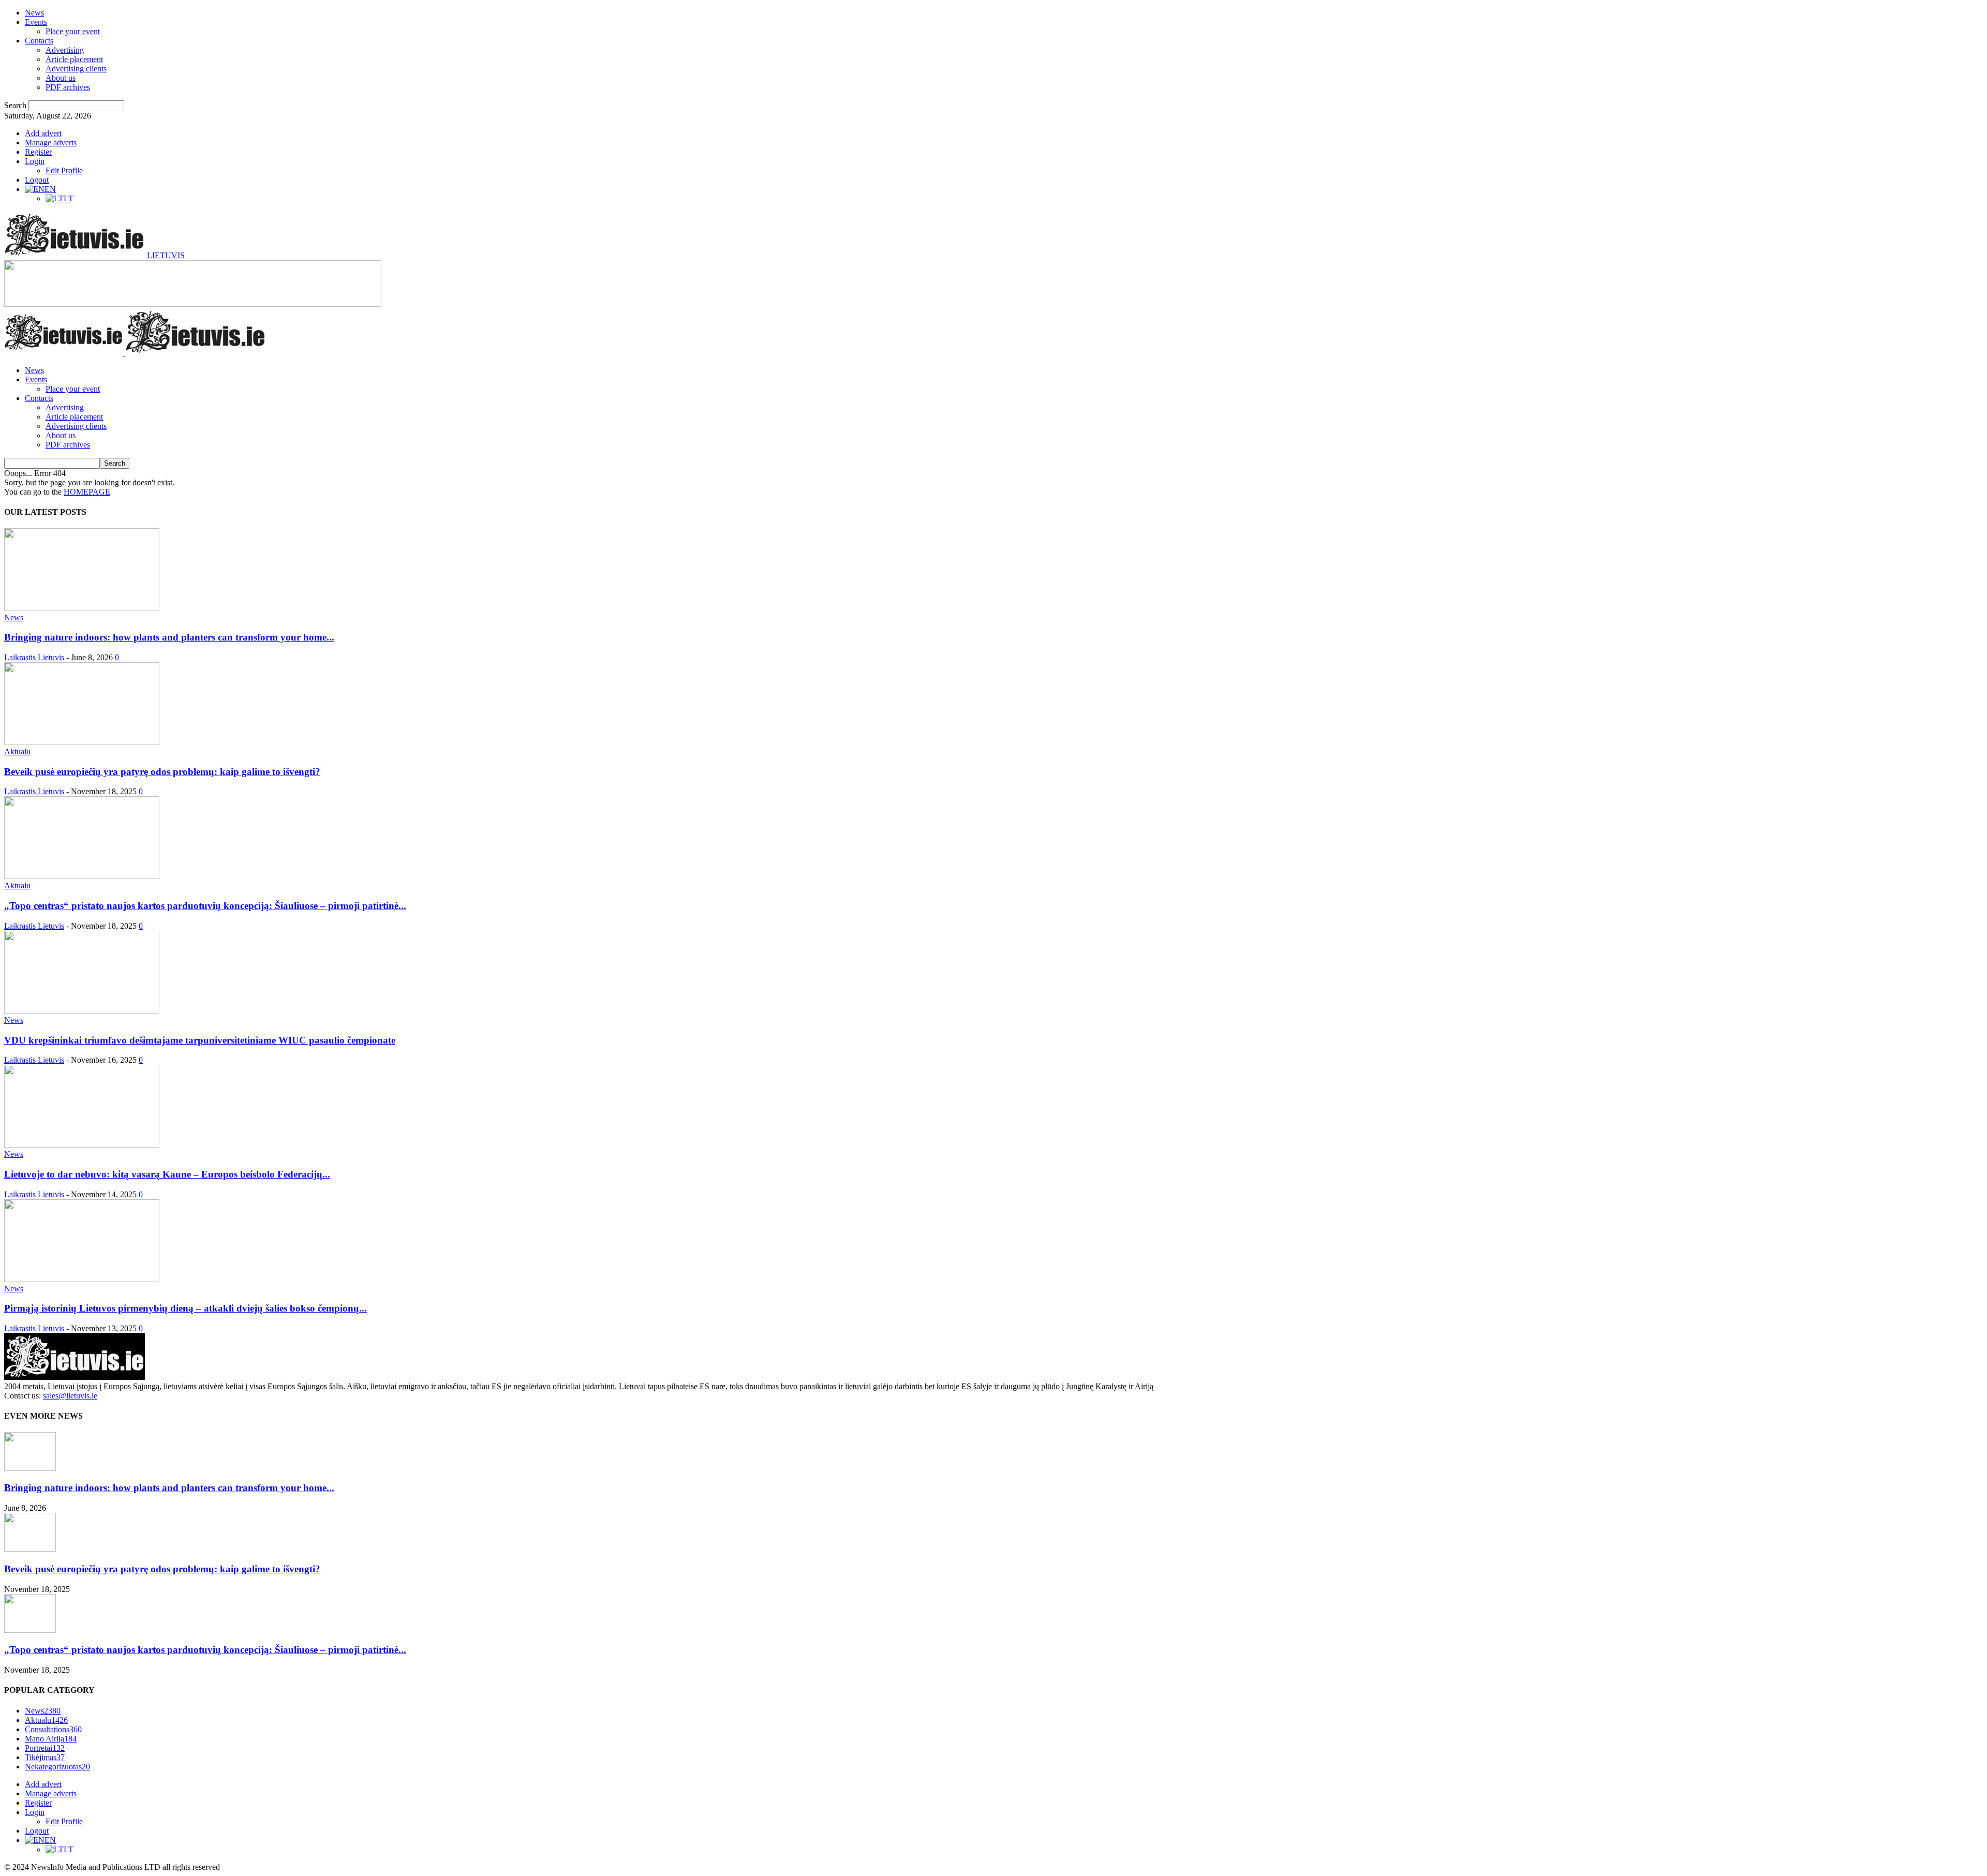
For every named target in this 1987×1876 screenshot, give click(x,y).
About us (61, 78)
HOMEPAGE (87, 492)
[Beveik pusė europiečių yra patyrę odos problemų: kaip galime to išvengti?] (82, 742)
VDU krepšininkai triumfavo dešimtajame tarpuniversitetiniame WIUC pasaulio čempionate (200, 1040)
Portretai (45, 1748)
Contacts (39, 41)
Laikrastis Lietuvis (34, 657)
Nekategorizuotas (57, 1767)
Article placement (74, 59)
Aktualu (17, 751)
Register (38, 152)
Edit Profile (64, 170)
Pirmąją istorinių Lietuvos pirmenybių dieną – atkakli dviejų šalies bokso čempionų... (186, 1308)
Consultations (53, 1729)
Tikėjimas (45, 1757)
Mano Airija (51, 1739)
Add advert (43, 133)
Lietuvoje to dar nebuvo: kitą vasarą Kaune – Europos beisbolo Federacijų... (167, 1174)
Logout (37, 180)
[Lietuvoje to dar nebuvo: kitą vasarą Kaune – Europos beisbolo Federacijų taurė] (82, 1145)
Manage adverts (51, 143)
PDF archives (68, 87)
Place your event (73, 31)
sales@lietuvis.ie (70, 1396)
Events (36, 22)
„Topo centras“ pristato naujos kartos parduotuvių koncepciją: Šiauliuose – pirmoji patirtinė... (205, 906)
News (34, 13)
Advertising (65, 50)
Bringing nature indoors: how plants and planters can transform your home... (169, 637)
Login (35, 161)
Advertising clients (76, 69)
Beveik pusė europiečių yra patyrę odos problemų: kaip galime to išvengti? (162, 772)
